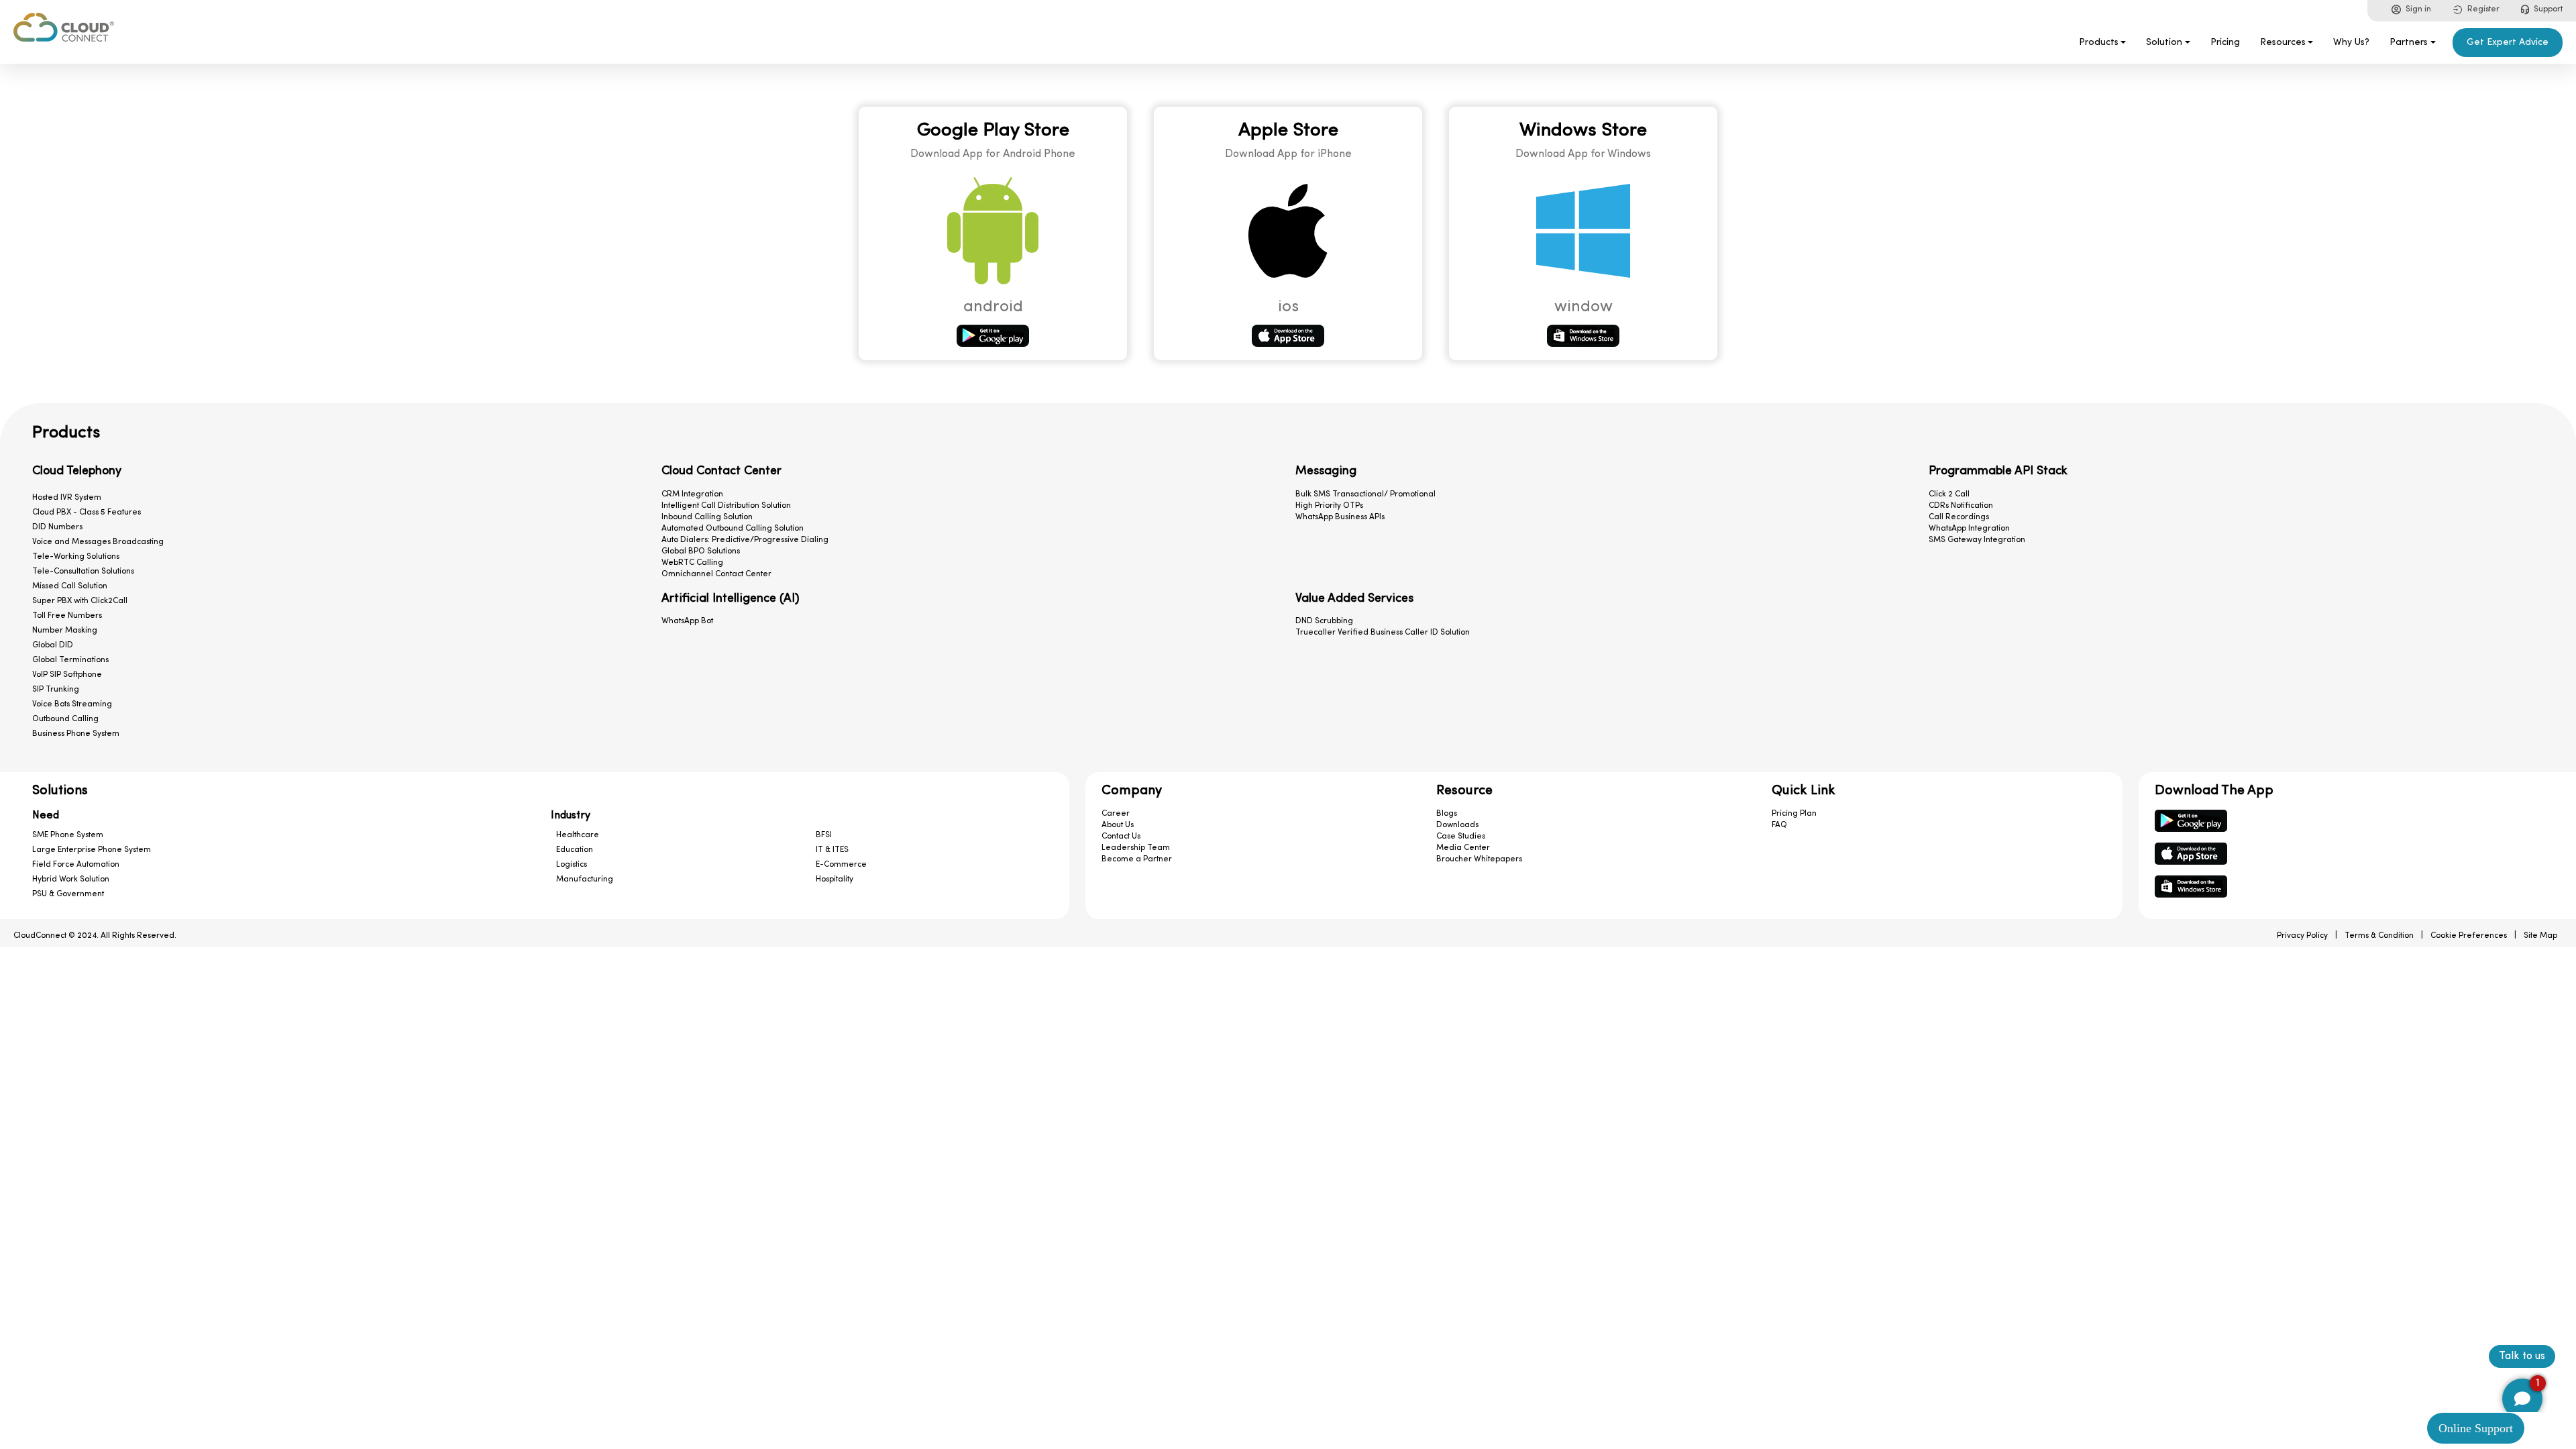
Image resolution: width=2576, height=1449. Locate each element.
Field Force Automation (76, 865)
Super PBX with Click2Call (80, 601)
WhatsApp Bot (687, 621)
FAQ (1779, 825)
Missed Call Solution (70, 586)
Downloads (1457, 825)
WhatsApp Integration (1969, 529)
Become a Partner (1137, 859)
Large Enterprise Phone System (92, 850)
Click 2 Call (1949, 494)
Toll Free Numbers (67, 616)
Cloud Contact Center (721, 472)
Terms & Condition (2379, 936)
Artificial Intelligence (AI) (731, 599)
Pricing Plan (1794, 814)
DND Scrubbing (1324, 621)
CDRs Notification (1961, 506)
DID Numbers (57, 527)
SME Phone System (68, 835)
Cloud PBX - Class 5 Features (87, 513)
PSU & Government (68, 894)
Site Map (2540, 936)
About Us (1118, 825)
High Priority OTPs (1329, 506)
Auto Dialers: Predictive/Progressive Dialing (745, 540)
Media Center (1463, 848)
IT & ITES (832, 850)
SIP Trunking (56, 690)
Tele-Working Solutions (76, 557)
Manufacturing (585, 879)
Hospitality (835, 879)
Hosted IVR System (67, 498)
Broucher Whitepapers (1479, 859)
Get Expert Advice (2508, 43)
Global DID (53, 645)
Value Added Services (1354, 599)
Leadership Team (1136, 848)
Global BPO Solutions (701, 551)
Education (575, 850)
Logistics (572, 865)
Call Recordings (1959, 517)
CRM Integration (692, 494)
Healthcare (578, 835)
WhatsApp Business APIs (1340, 517)
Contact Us (1121, 837)
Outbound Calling (65, 719)
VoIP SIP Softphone (67, 675)
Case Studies (1461, 837)
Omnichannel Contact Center (716, 574)
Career (1116, 814)
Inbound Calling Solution (707, 517)
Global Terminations (70, 660)
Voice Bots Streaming (72, 704)
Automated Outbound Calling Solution (733, 529)
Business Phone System (76, 734)
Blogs (1447, 814)
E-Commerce (841, 865)
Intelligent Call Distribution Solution (726, 506)
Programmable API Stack (1998, 472)
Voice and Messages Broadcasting (98, 542)
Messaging (1326, 472)
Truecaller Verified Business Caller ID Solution (1383, 633)
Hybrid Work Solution (71, 879)
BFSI (824, 835)
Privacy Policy (2302, 936)
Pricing (2225, 43)
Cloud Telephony (77, 472)
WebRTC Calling (692, 563)
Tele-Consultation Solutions (83, 572)
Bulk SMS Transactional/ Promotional (1365, 494)
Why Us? (2351, 43)
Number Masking (65, 631)
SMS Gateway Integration (1977, 540)
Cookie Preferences (2469, 936)
